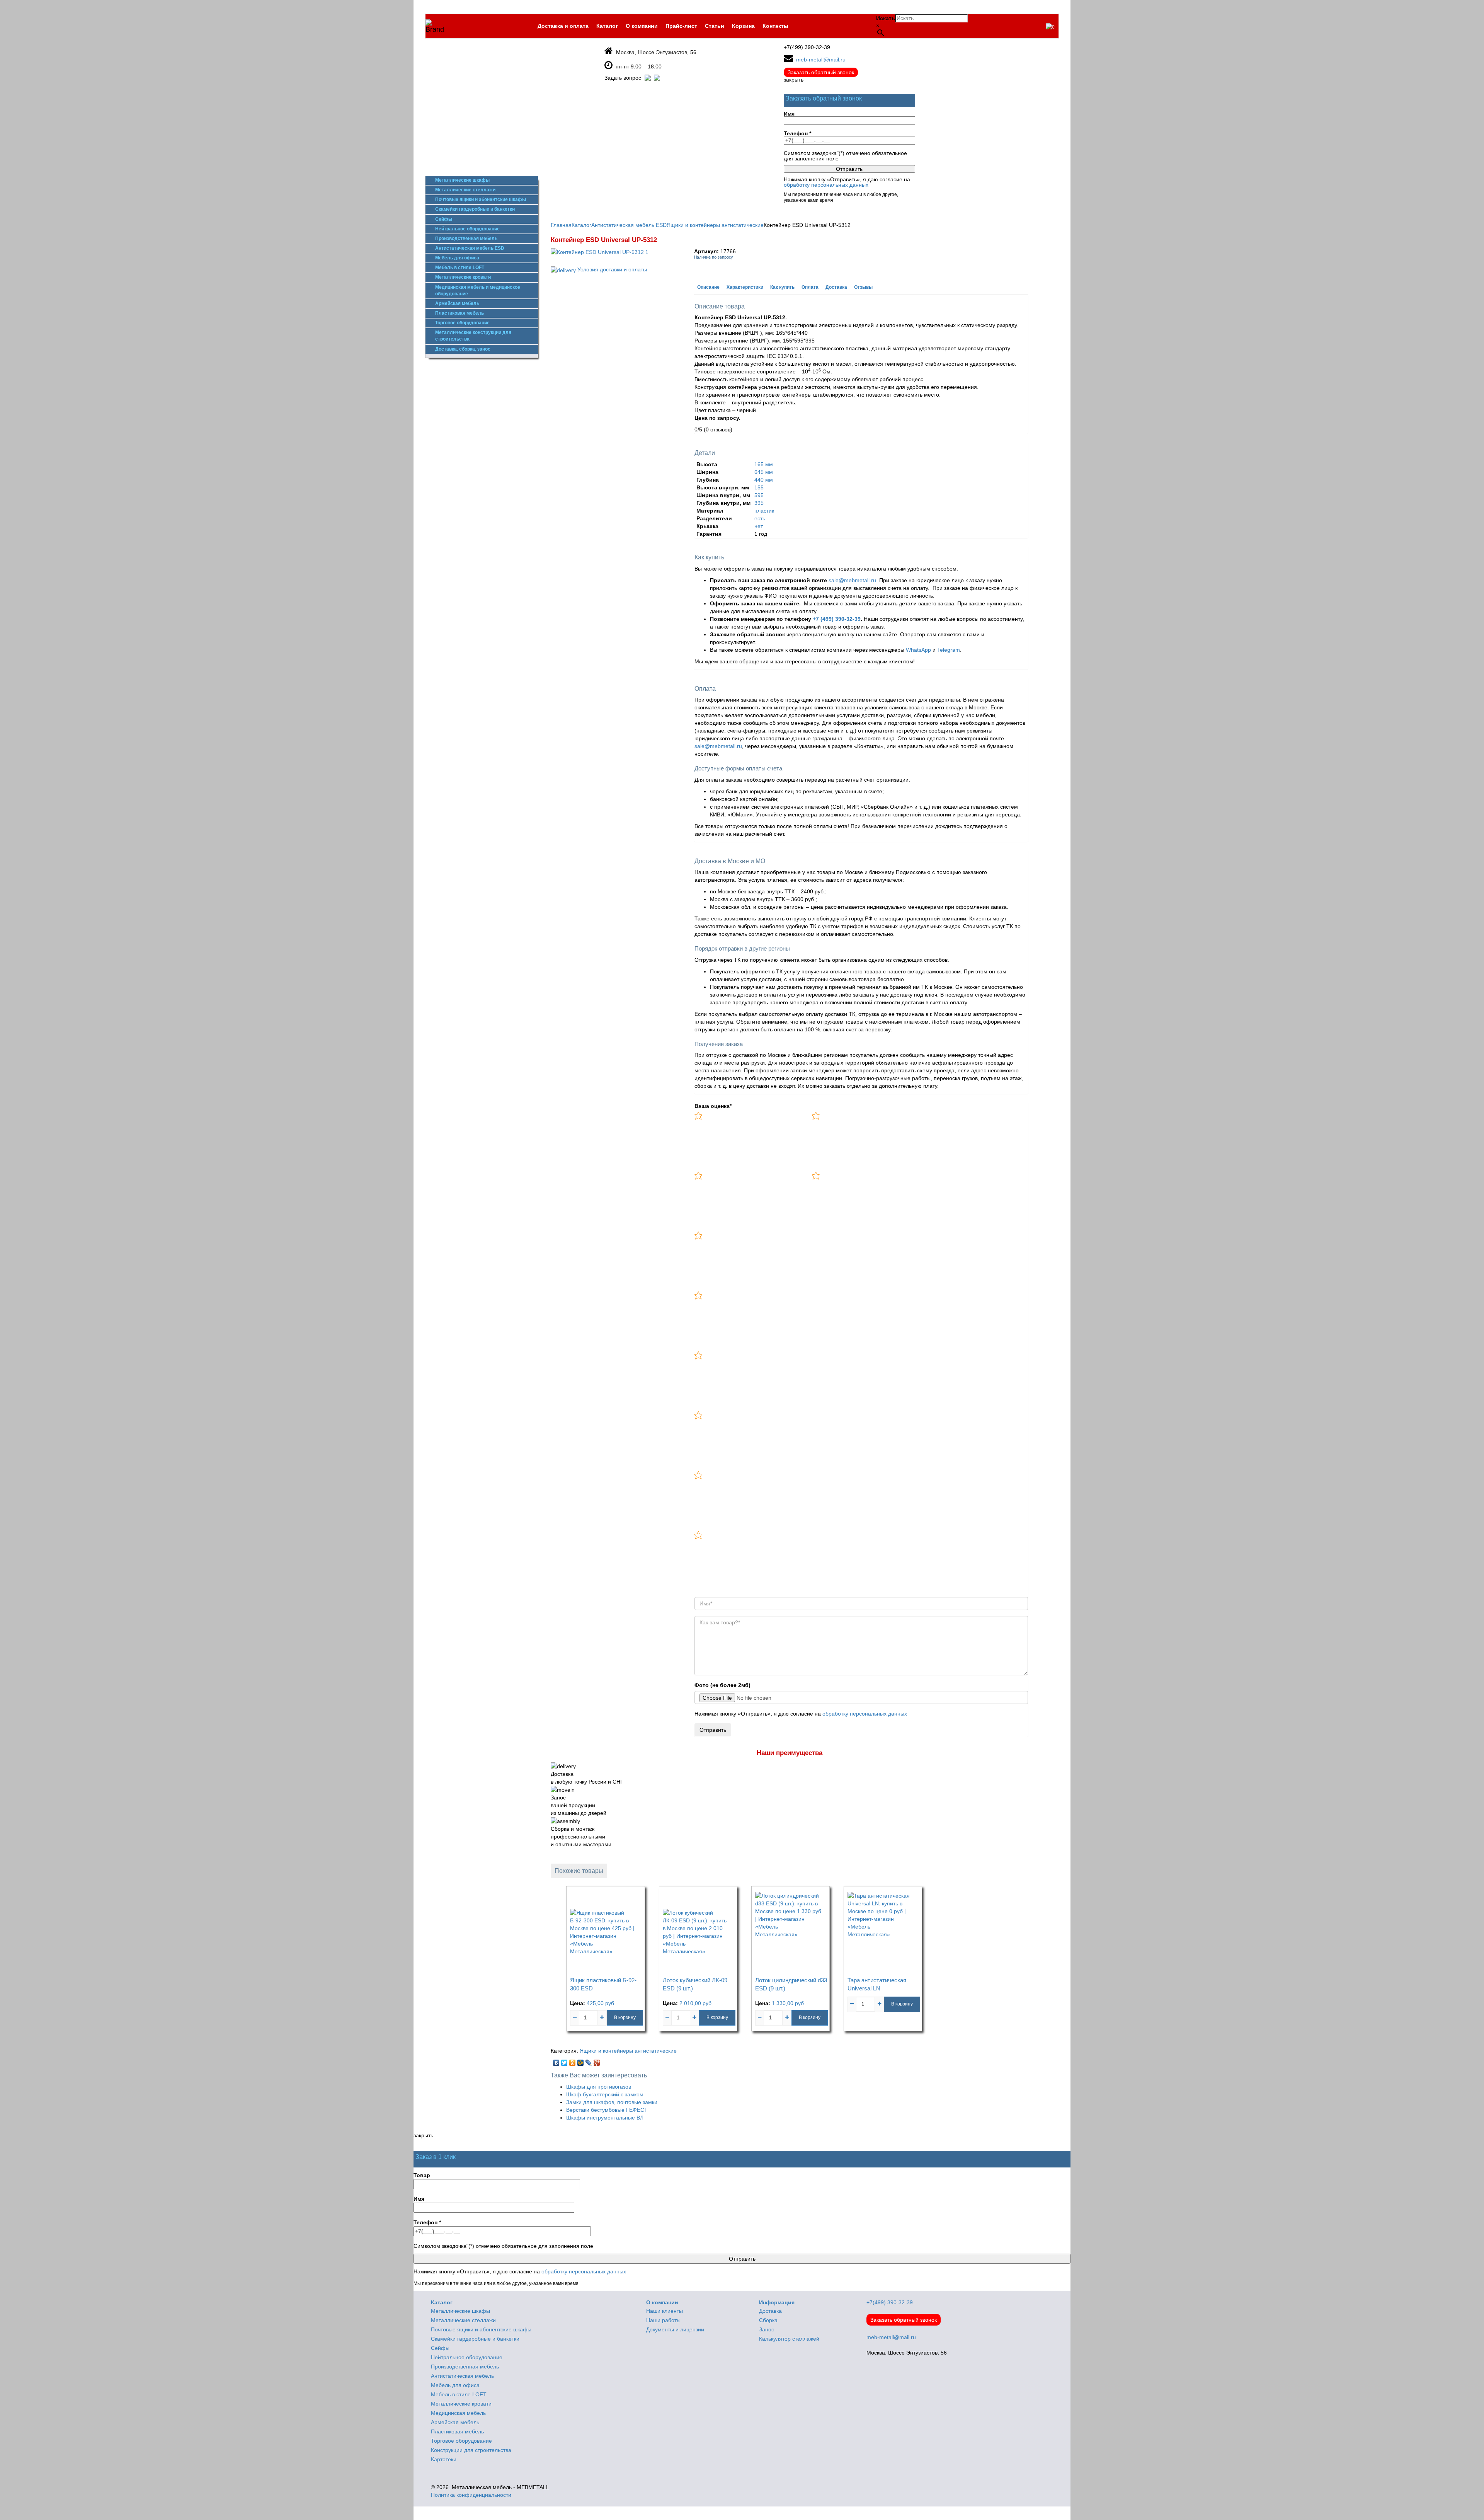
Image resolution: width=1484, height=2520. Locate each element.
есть (760, 518)
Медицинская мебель (458, 2413)
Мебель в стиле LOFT (460, 268)
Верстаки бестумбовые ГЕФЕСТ (607, 2110)
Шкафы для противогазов (599, 2087)
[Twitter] (564, 2061)
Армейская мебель (457, 303)
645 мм (764, 472)
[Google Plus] (597, 2061)
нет (759, 526)
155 (759, 487)
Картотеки (444, 2459)
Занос (767, 2329)
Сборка (768, 2320)
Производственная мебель (466, 239)
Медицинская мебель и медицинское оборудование (478, 291)
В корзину (625, 2017)
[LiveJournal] (589, 2061)
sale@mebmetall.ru (852, 580)
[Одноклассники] (573, 2061)
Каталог (607, 26)
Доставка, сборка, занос (463, 349)
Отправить (713, 1730)
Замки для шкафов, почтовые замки (612, 2102)
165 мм (764, 464)
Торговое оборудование (462, 323)
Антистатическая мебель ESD (470, 248)
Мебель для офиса (457, 258)
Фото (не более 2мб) (722, 1685)
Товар (422, 2175)
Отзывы (863, 287)
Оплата (810, 287)
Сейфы (444, 219)
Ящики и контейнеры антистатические (628, 2051)
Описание (708, 287)
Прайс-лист (681, 26)
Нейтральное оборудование (467, 229)
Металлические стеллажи (465, 190)
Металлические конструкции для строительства (473, 336)
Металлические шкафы (462, 180)
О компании (642, 26)
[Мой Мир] (581, 2061)
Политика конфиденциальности (471, 2495)
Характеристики (745, 287)
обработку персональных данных (826, 185)
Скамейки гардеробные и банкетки (475, 209)
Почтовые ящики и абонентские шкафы (481, 199)
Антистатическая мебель (462, 2376)
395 (759, 503)
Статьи (715, 26)
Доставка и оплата (563, 26)
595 (759, 495)
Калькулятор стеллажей (789, 2339)
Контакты (775, 26)
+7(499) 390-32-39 (807, 47)
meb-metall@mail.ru (821, 60)
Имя (789, 114)
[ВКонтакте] (556, 2061)
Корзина (743, 26)
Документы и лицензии (675, 2329)
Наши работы (663, 2320)
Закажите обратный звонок (747, 634)
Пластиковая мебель (459, 313)
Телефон (797, 134)
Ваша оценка (713, 1106)
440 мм (764, 480)
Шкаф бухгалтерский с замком (605, 2094)
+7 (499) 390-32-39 (837, 619)
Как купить (782, 287)
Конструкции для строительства (471, 2450)
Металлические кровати (463, 277)
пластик (764, 511)
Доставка (836, 287)
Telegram (949, 650)
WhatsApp (918, 650)
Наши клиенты (665, 2311)
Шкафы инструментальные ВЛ (605, 2118)
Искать (886, 18)
